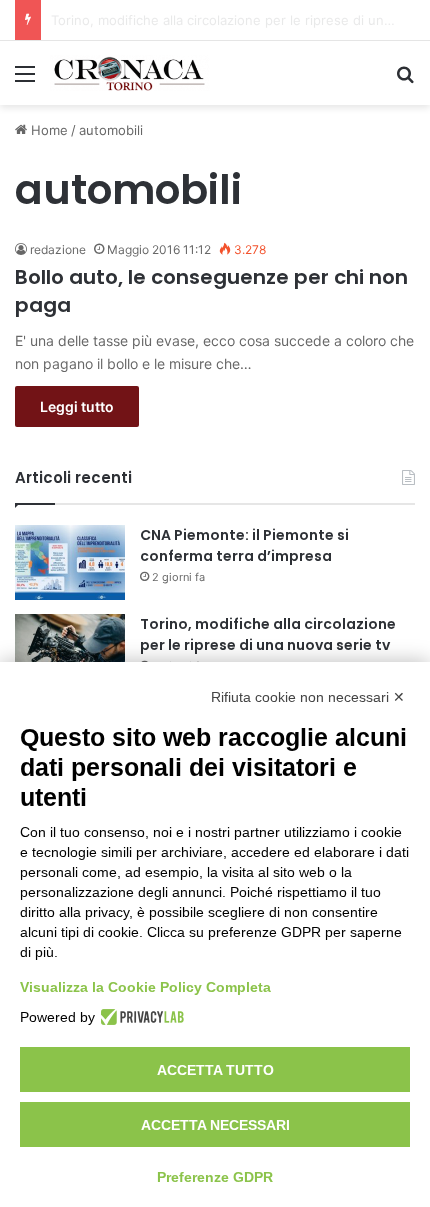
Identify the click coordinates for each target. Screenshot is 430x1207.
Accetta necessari (215, 1125)
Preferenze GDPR (215, 1177)
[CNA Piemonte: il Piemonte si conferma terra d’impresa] (70, 562)
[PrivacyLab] (139, 1017)
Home (47, 130)
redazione (58, 249)
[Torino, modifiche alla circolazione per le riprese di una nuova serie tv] (70, 651)
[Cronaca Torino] (130, 73)
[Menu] (25, 80)
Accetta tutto (215, 1070)
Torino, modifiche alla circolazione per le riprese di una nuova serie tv (268, 634)
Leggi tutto (77, 406)
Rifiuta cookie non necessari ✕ (308, 697)
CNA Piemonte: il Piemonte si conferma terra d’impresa (244, 545)
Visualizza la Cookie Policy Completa (145, 987)
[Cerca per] (405, 80)
